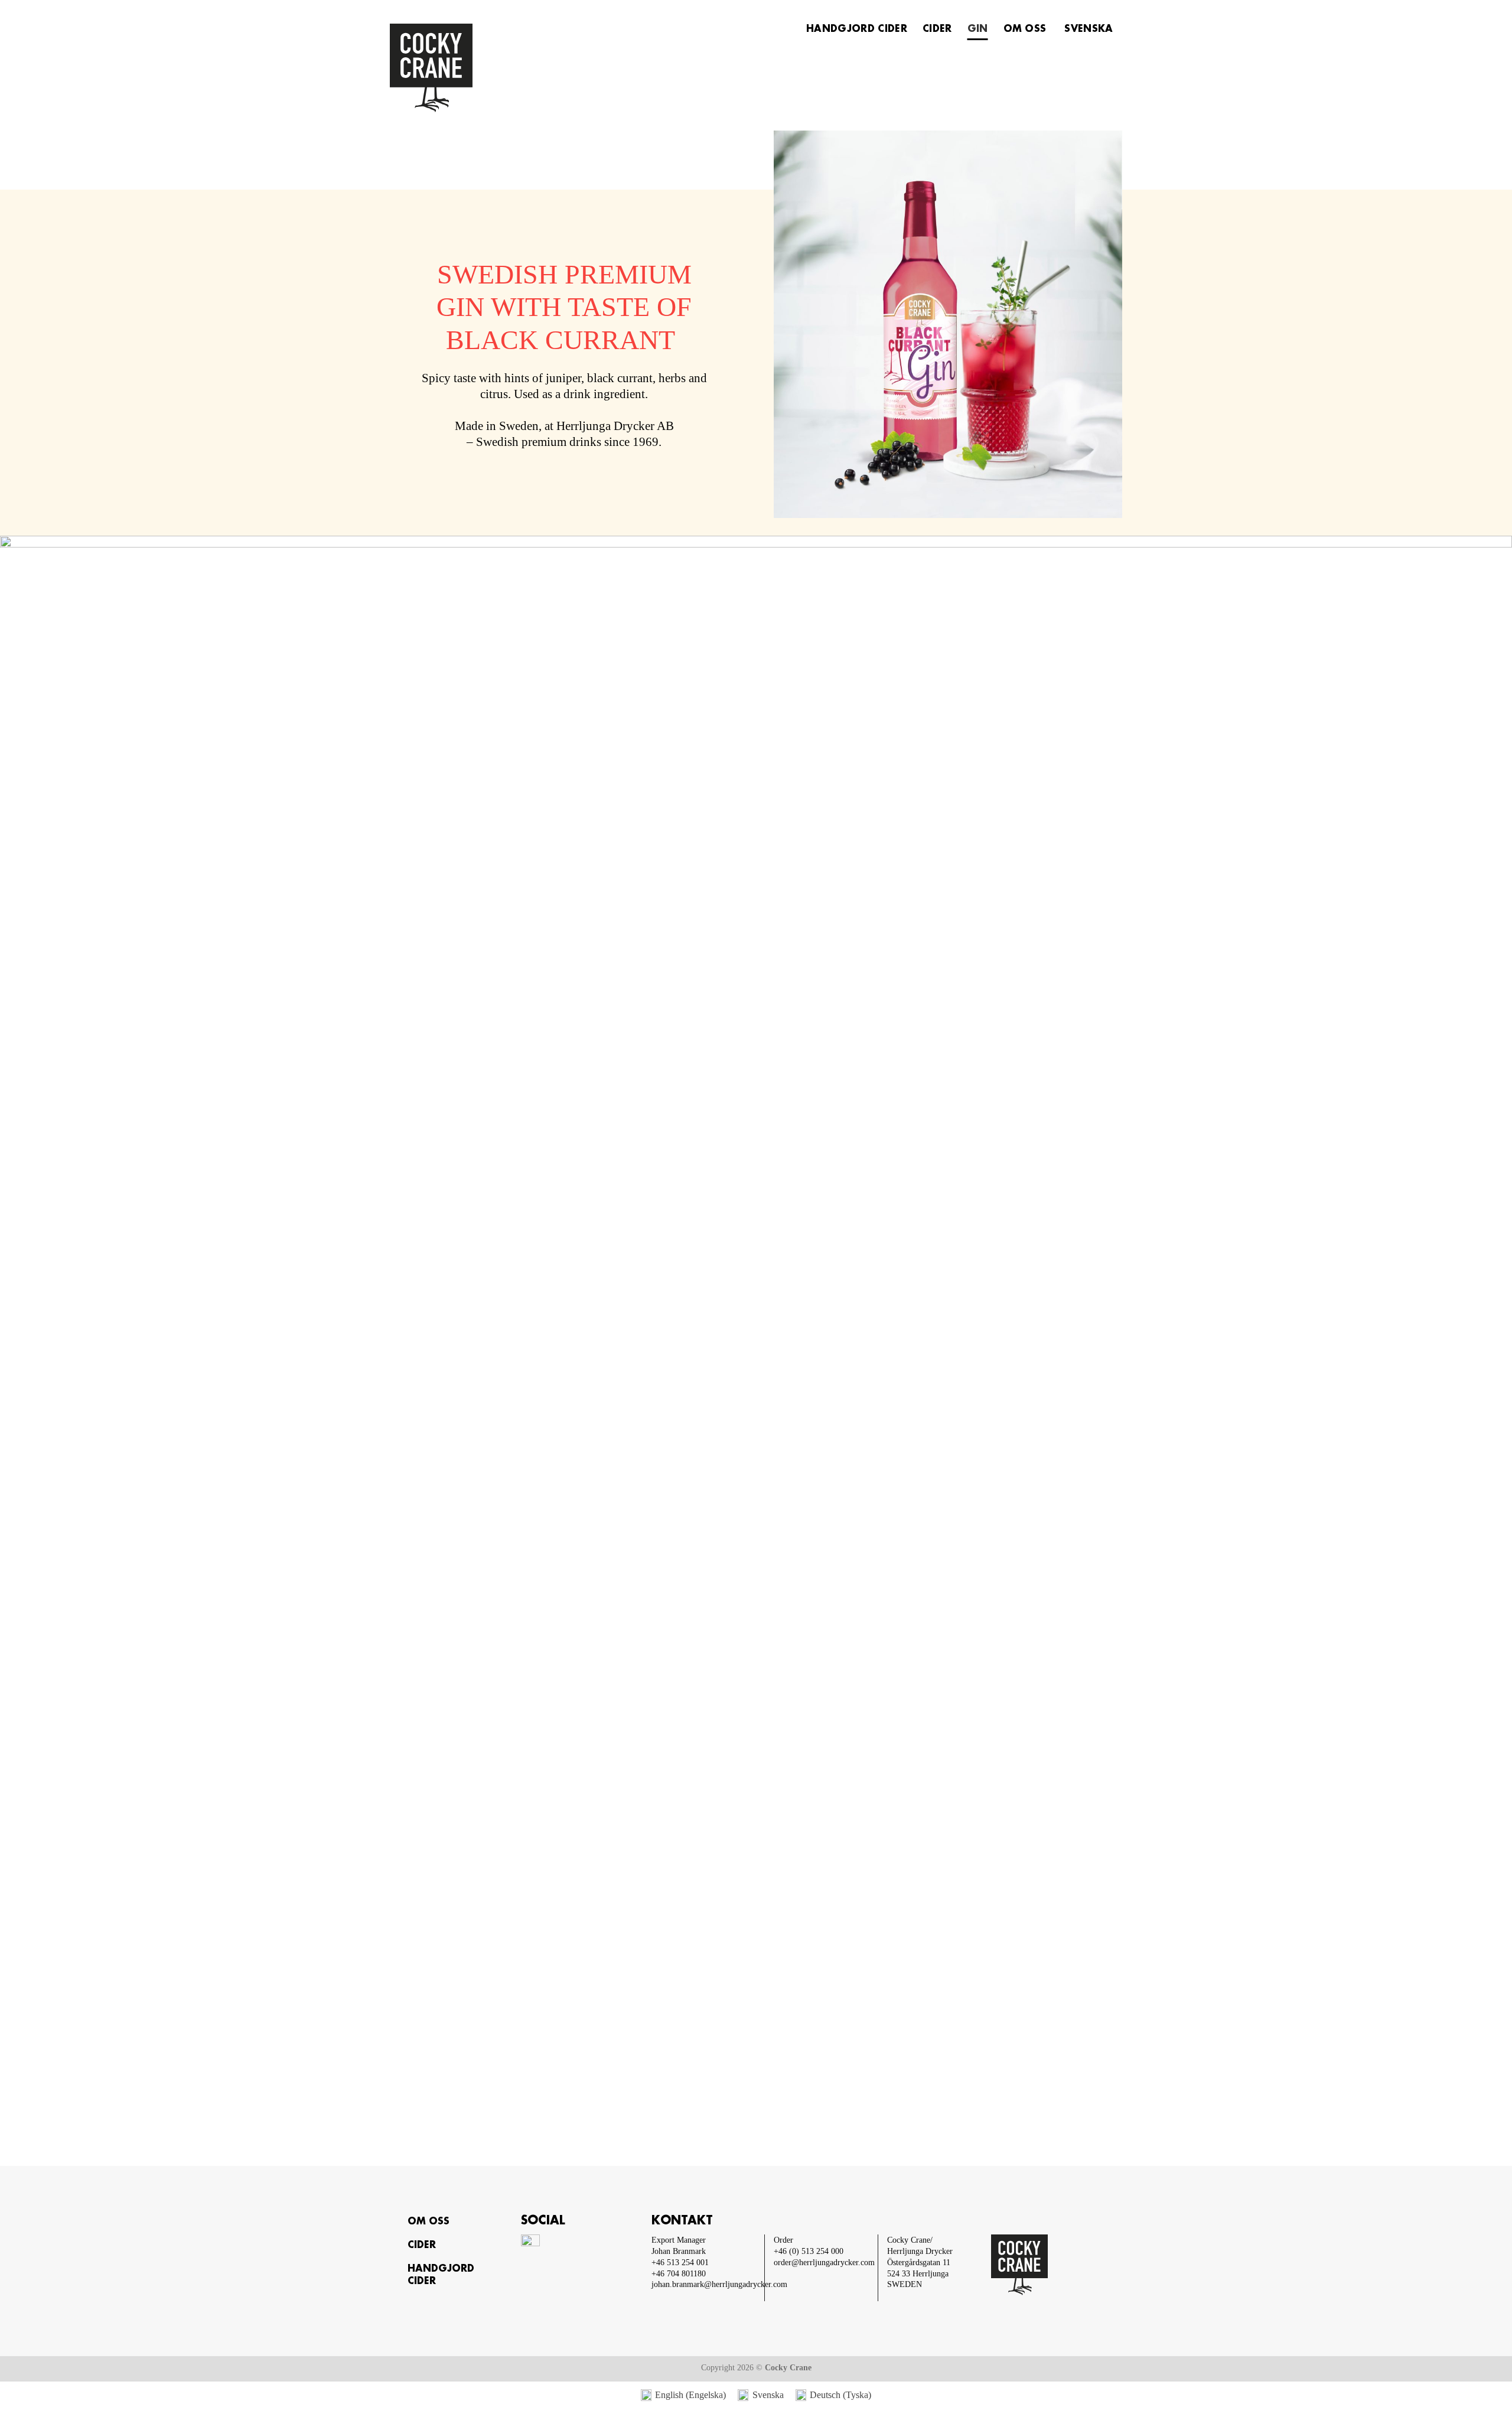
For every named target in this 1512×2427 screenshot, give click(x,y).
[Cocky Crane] (464, 68)
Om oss (1025, 29)
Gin (978, 29)
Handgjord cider (857, 29)
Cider (937, 29)
